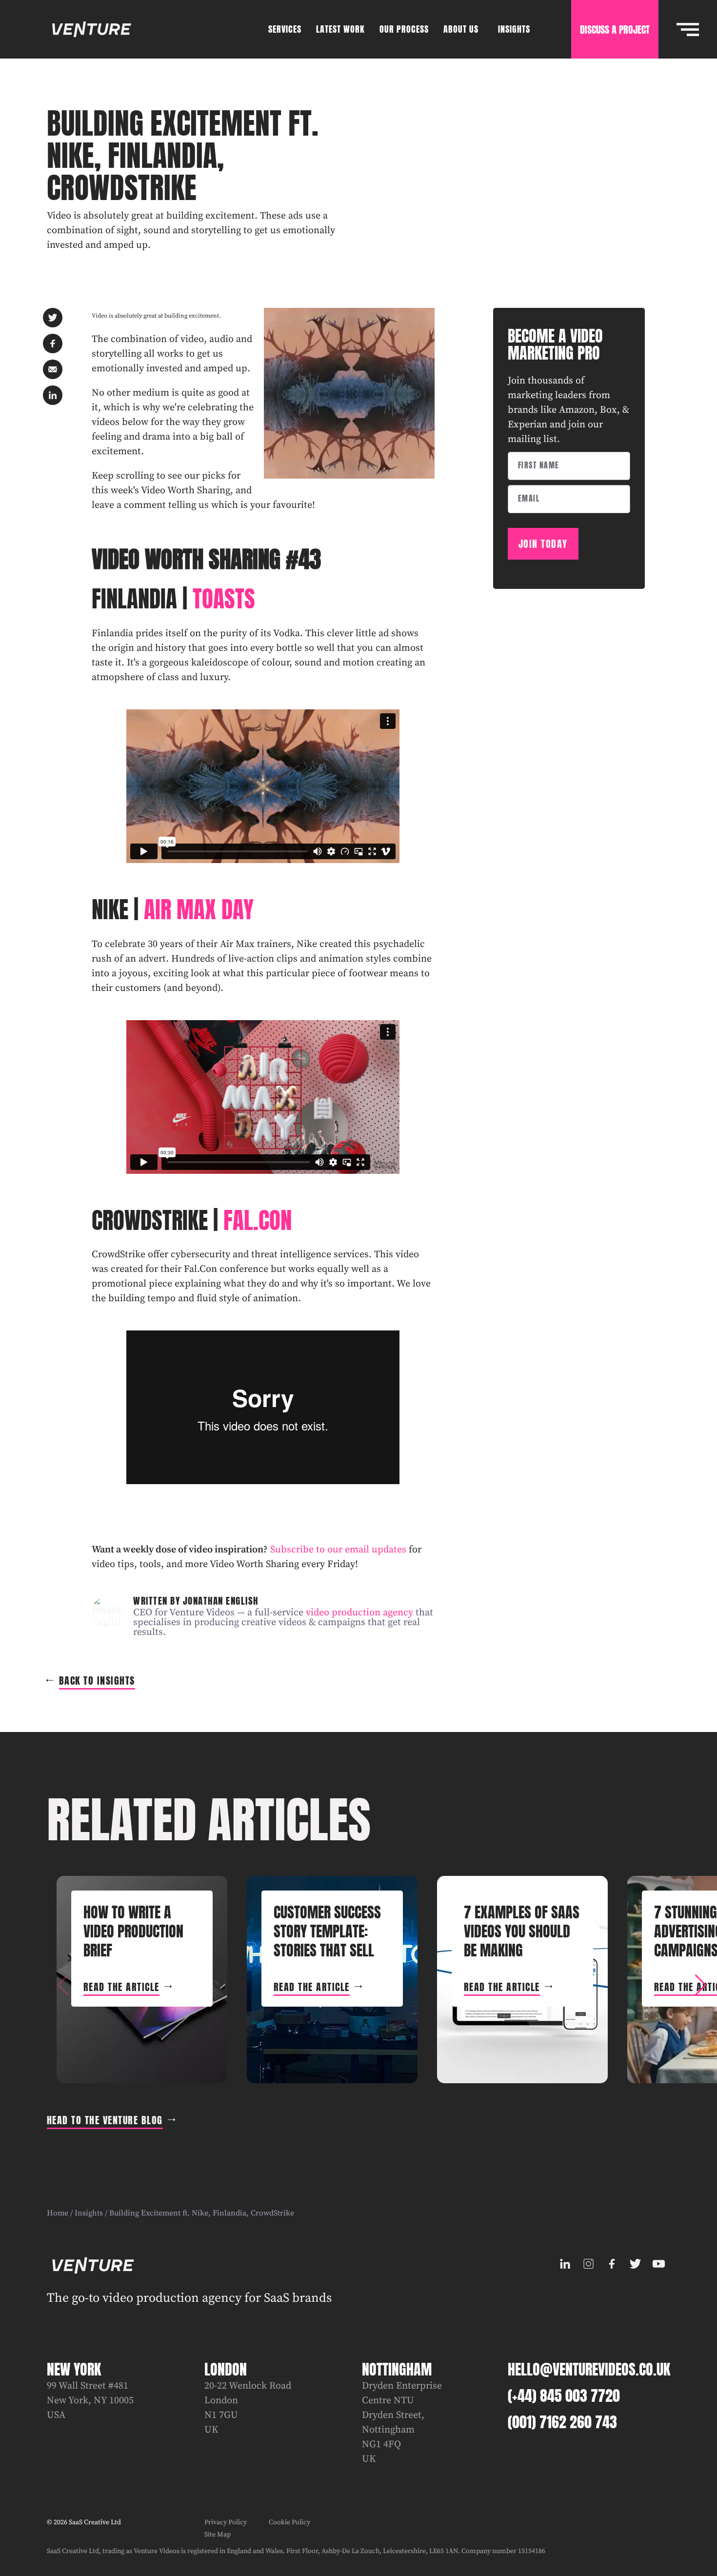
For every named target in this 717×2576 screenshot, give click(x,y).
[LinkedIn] (565, 2264)
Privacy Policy (226, 2522)
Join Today (543, 544)
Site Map (218, 2535)
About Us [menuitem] (461, 29)
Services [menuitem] (285, 29)
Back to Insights (97, 1680)
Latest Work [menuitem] (340, 29)
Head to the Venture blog (105, 2120)
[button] (700, 1985)
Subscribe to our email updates (338, 1550)
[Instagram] (588, 2264)
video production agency (359, 1613)
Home (58, 2213)
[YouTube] (658, 2264)
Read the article (121, 1987)
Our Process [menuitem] (404, 29)
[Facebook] (612, 2264)
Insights (89, 2213)
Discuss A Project (615, 30)
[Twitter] (635, 2264)
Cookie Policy (289, 2522)
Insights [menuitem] (514, 29)
